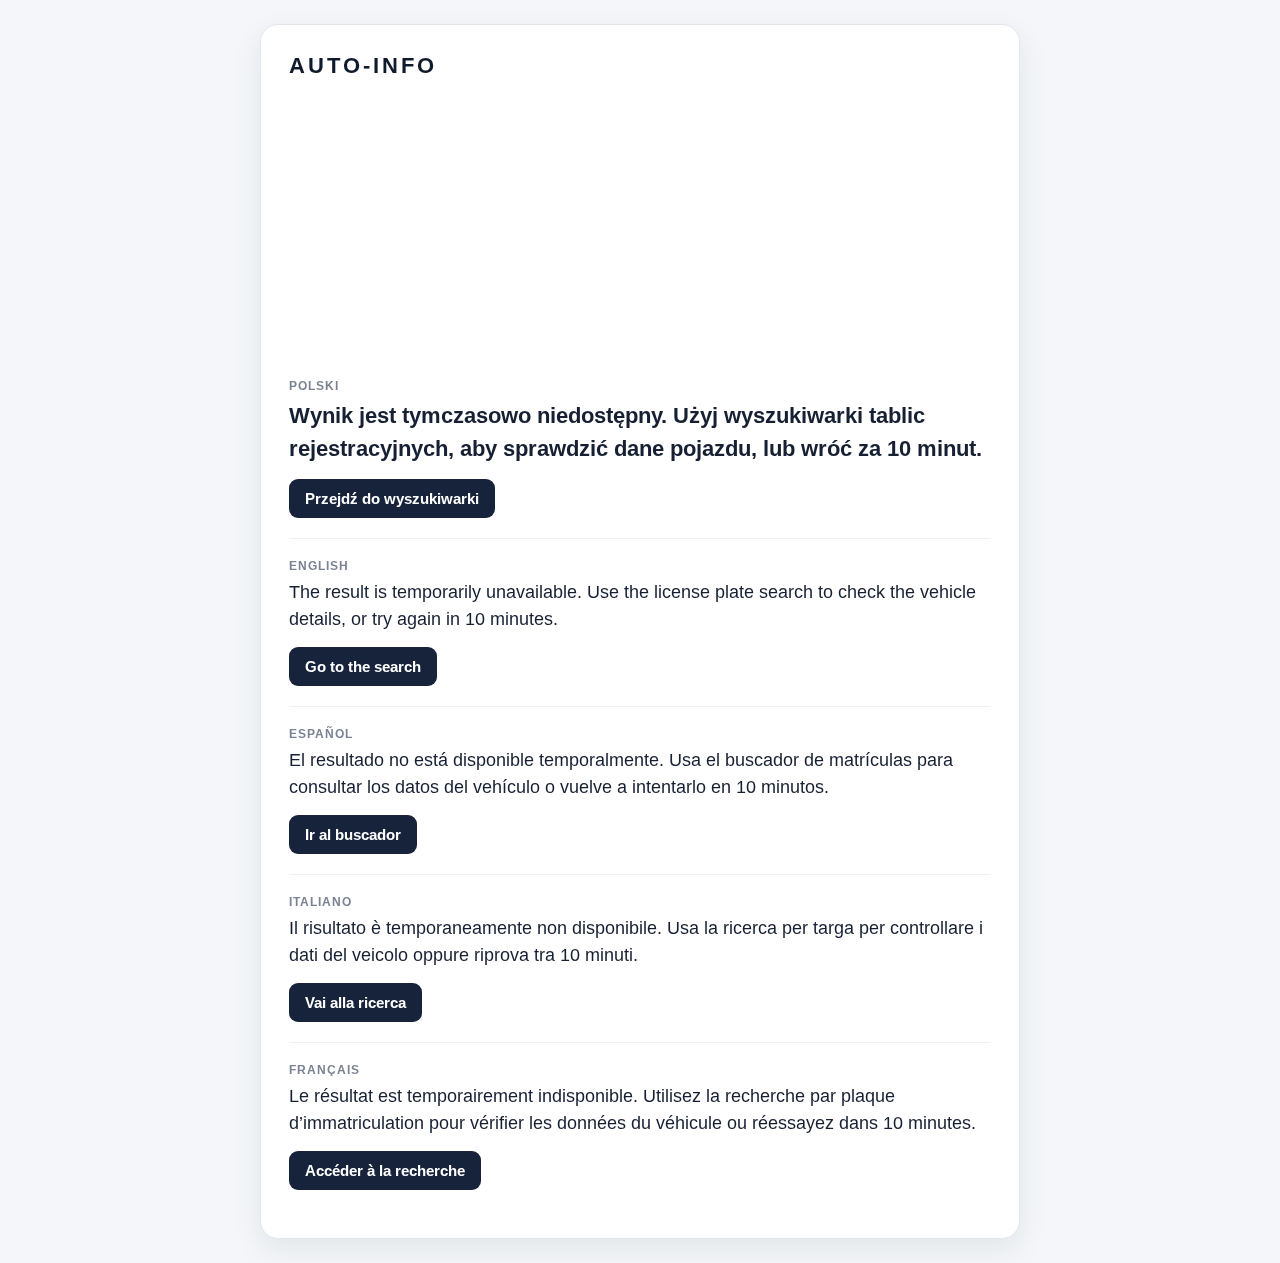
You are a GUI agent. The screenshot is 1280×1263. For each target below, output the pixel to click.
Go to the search (363, 666)
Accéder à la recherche (385, 1170)
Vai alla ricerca (355, 1002)
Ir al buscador (353, 834)
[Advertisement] (640, 239)
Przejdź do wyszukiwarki (392, 498)
